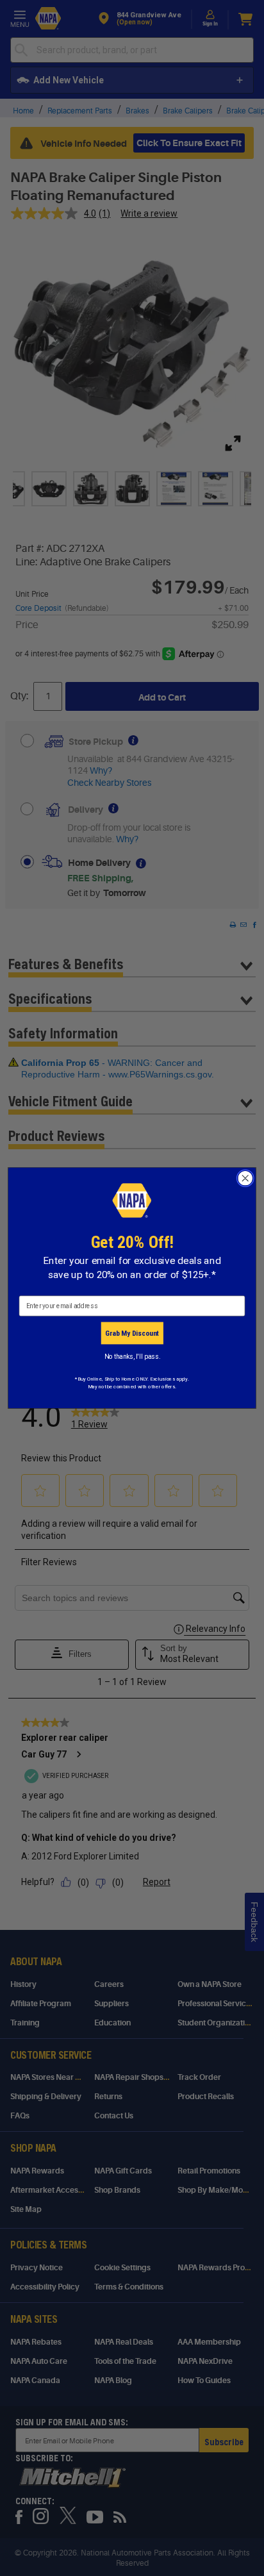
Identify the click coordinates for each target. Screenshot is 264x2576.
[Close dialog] (245, 1178)
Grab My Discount (132, 1333)
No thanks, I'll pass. (132, 1356)
